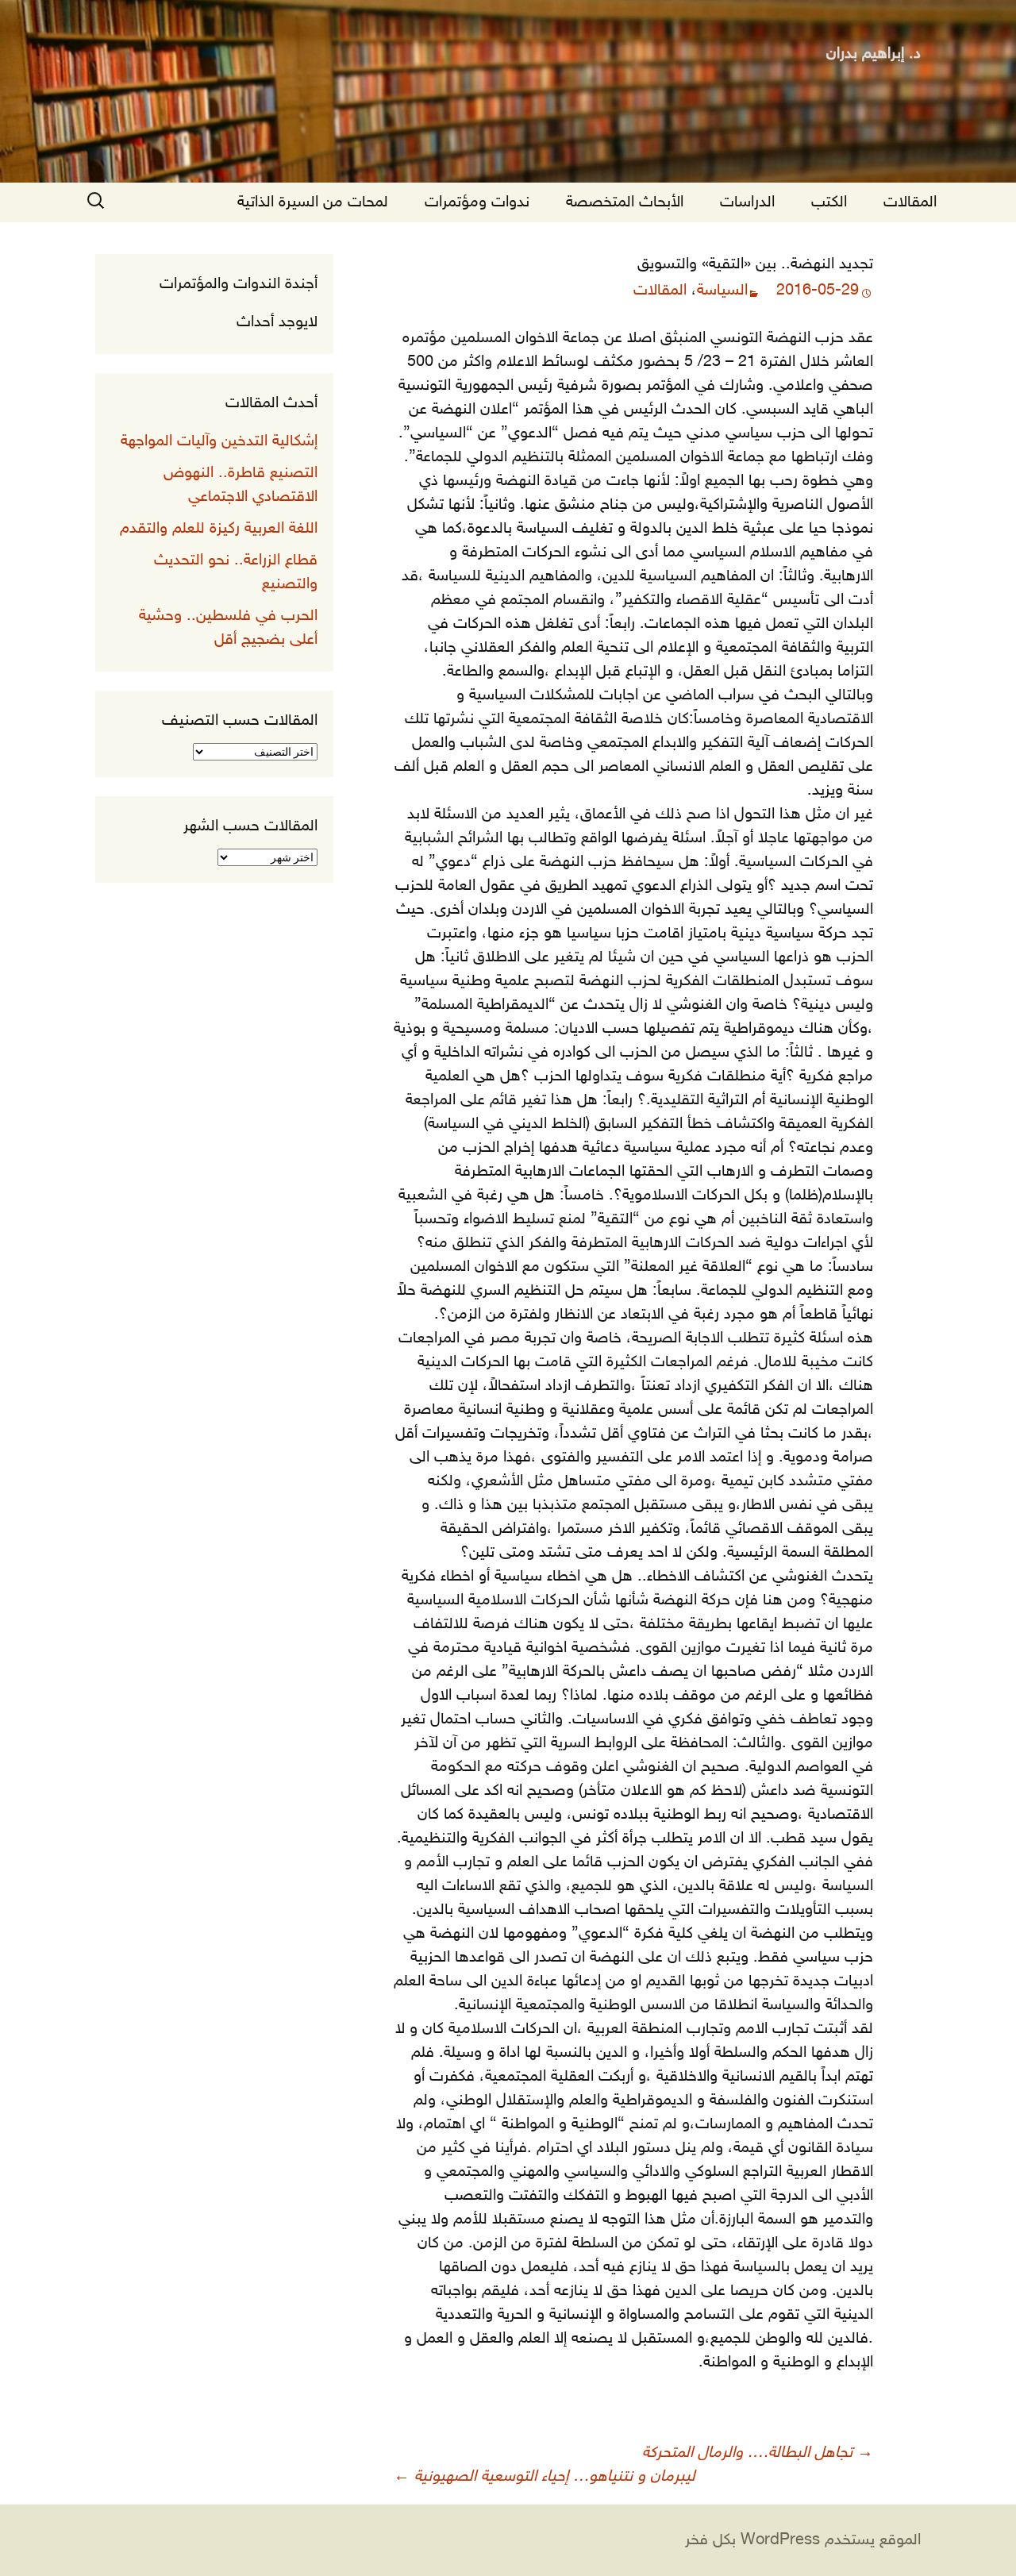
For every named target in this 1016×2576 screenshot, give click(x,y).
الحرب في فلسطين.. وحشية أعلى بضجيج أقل (228, 628)
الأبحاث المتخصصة (625, 202)
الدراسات (747, 202)
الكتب (829, 202)
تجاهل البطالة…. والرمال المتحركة (758, 2453)
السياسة (722, 291)
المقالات (910, 202)
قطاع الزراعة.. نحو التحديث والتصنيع (236, 572)
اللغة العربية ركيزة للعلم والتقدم (219, 529)
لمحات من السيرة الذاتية (313, 202)
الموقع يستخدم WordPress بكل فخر (803, 2540)
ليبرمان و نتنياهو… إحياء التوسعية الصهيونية (545, 2477)
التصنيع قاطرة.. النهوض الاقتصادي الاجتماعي (241, 485)
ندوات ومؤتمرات (477, 202)
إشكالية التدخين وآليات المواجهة (219, 441)
